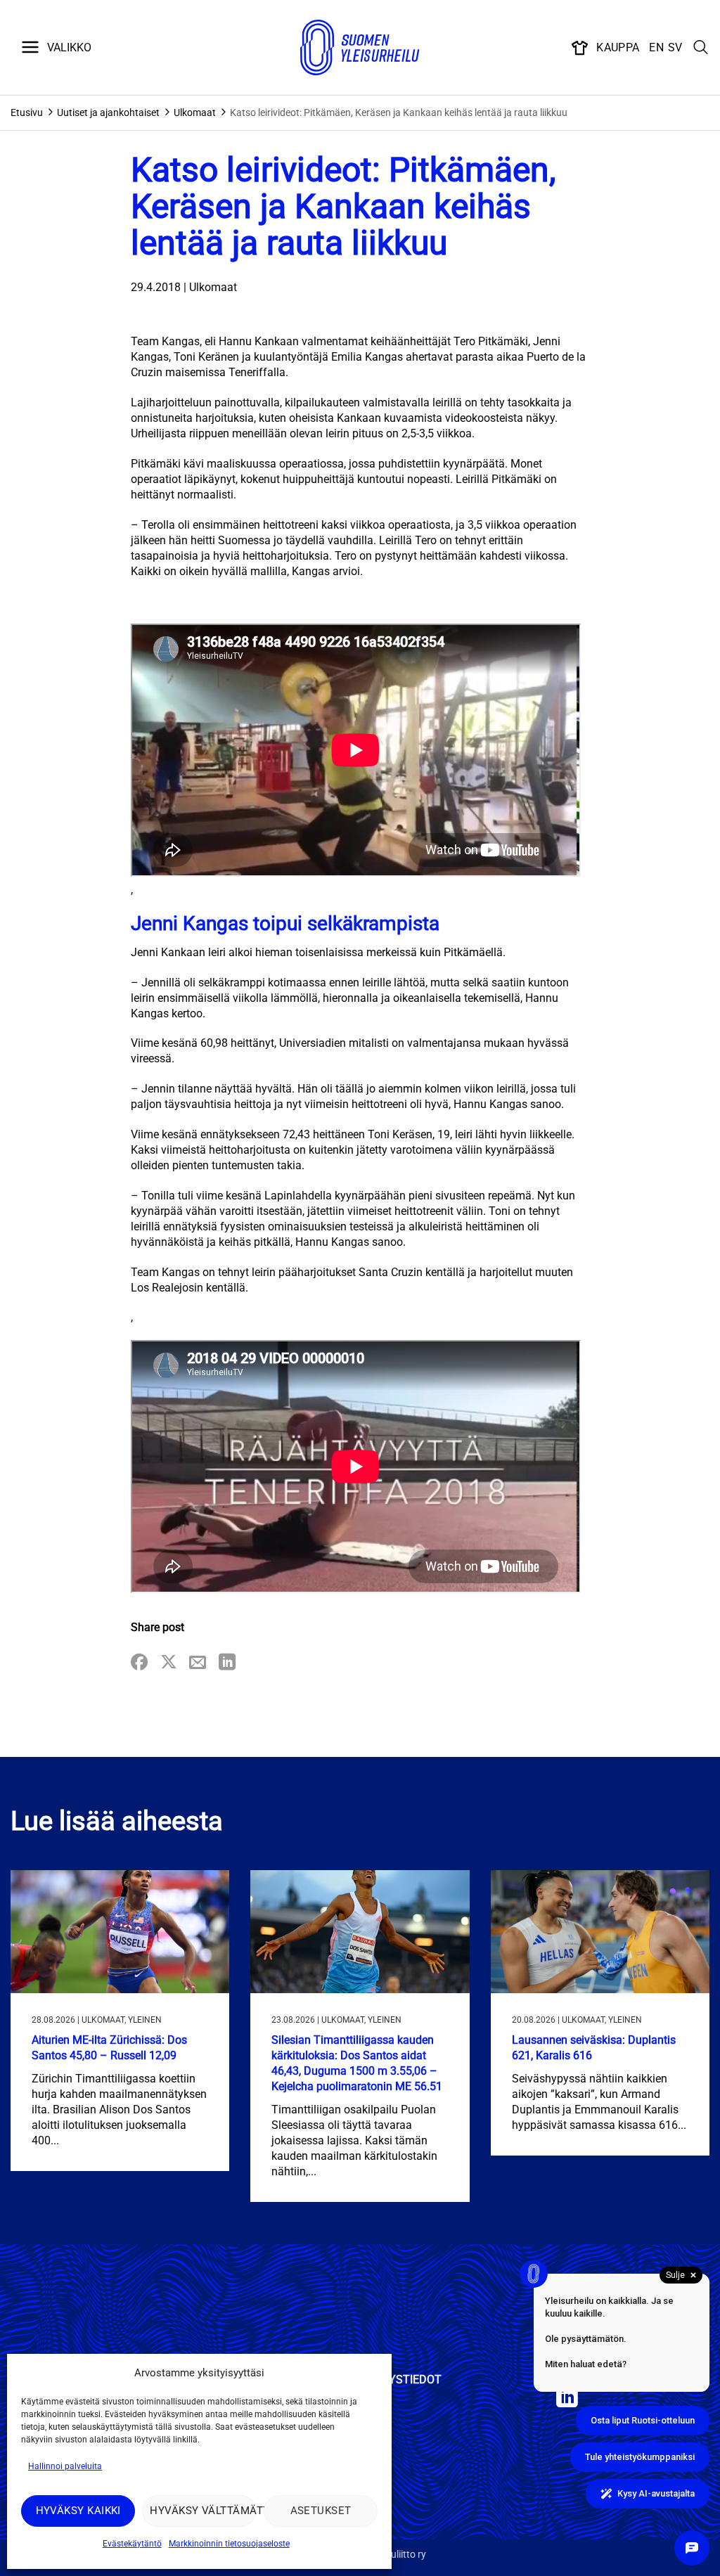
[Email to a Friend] (198, 1663)
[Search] (701, 48)
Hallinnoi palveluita (65, 2466)
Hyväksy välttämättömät (203, 2511)
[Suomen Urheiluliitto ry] (360, 48)
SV (675, 47)
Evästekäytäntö (132, 2544)
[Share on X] (169, 1663)
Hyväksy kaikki (78, 2511)
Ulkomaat (195, 112)
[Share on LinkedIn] (227, 1663)
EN (656, 47)
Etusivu (27, 112)
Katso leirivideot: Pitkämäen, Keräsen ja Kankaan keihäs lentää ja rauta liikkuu (399, 112)
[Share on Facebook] (139, 1663)
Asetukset (321, 2511)
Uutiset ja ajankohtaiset (108, 112)
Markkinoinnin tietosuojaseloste (229, 2544)
